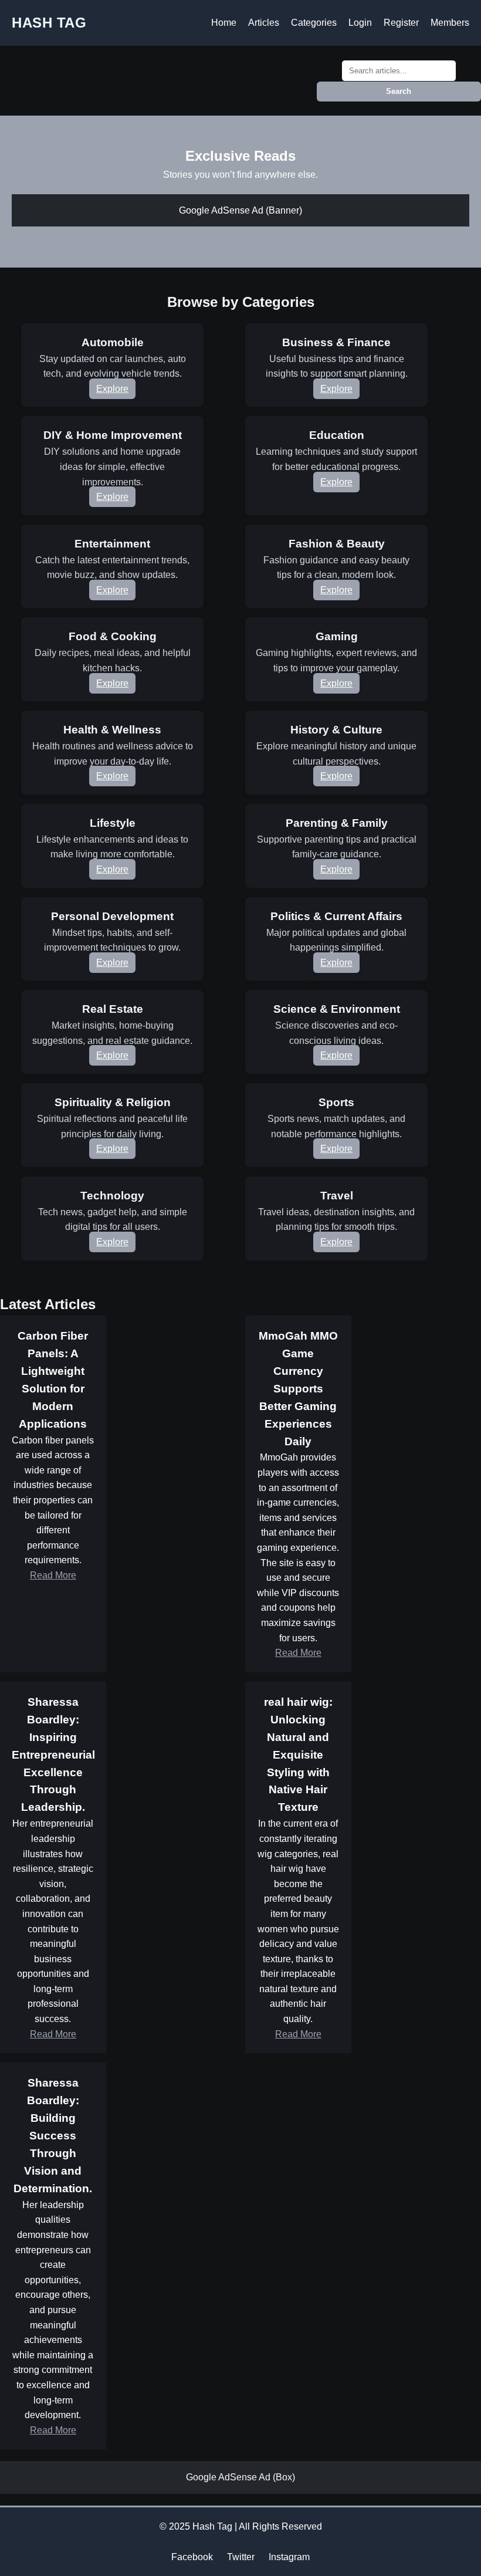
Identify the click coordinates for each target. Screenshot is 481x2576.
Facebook (192, 2557)
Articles (264, 23)
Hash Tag (49, 23)
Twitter (241, 2557)
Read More (53, 1575)
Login (360, 23)
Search (399, 91)
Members (450, 23)
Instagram (289, 2557)
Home (224, 23)
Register (401, 23)
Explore (112, 389)
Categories (314, 23)
